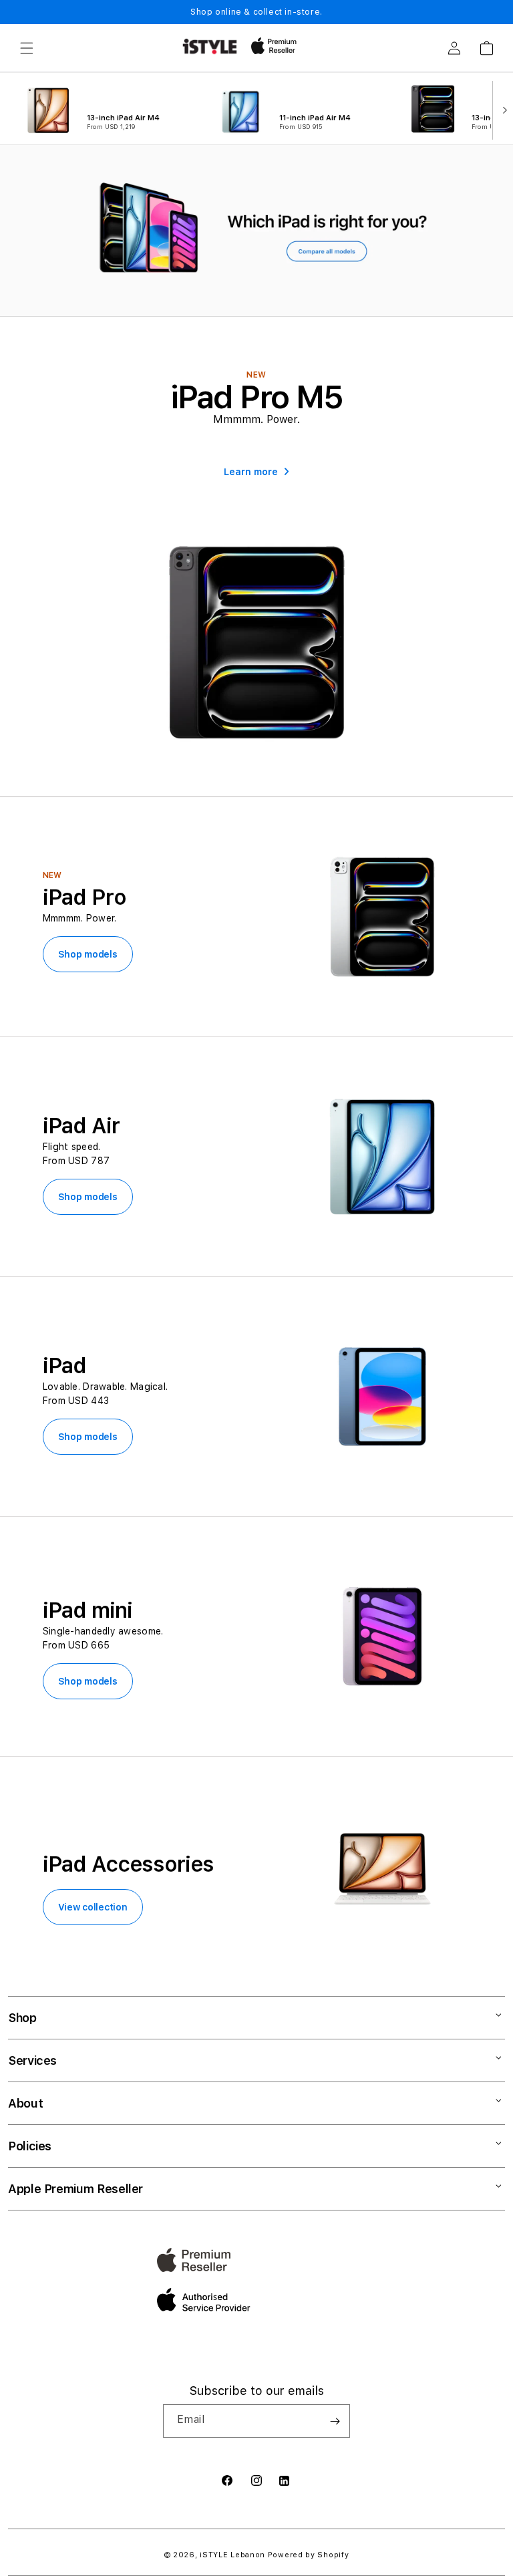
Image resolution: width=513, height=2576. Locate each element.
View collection (93, 1907)
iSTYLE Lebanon (232, 2555)
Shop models (88, 954)
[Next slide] (502, 109)
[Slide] (256, 231)
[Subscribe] (335, 2421)
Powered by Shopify (309, 2555)
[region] (256, 231)
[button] (27, 48)
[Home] (210, 46)
